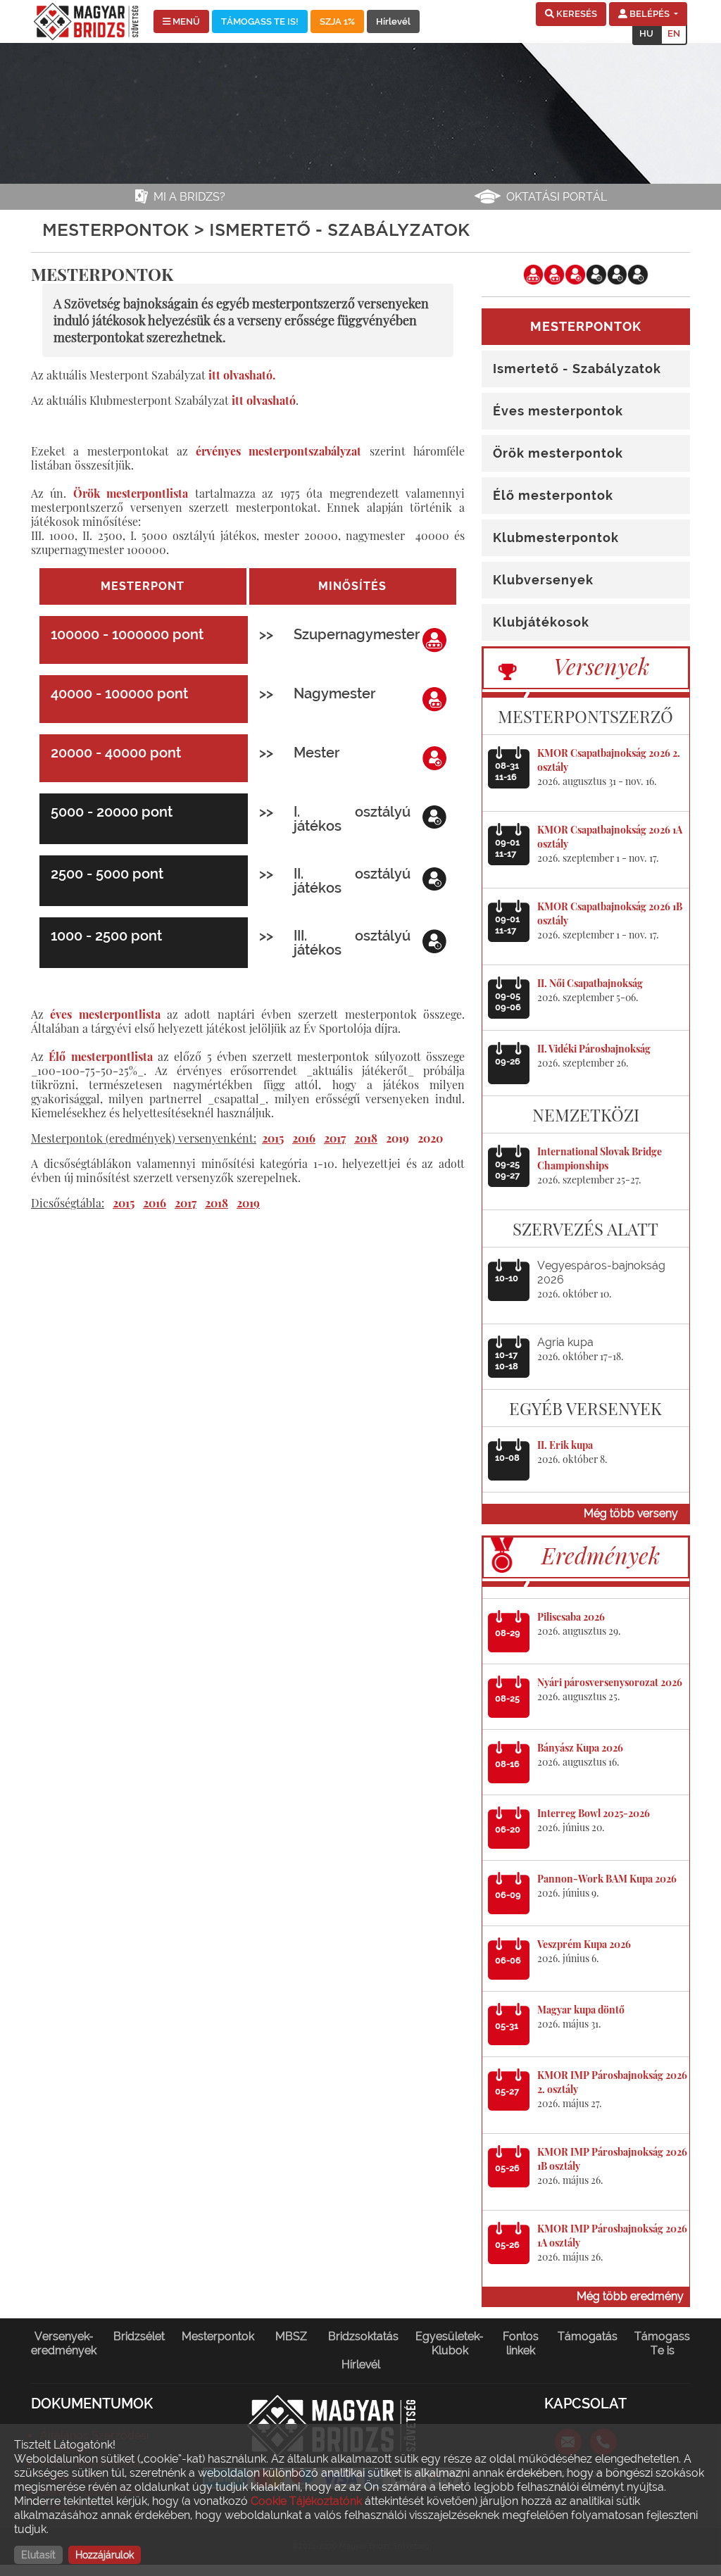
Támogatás (588, 2336)
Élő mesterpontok (553, 495)
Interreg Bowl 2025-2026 (594, 1813)
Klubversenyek (543, 580)
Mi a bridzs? (189, 197)
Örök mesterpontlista (131, 493)
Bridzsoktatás (363, 2336)
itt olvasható (264, 400)
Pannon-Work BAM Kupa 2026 (607, 1879)
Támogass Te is (662, 2343)
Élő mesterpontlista (100, 1056)
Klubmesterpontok (556, 538)
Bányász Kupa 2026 (580, 1748)
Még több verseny (631, 1513)
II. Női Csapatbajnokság (590, 983)
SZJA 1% (337, 21)
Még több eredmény (630, 2296)
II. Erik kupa (565, 1445)
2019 (397, 1138)
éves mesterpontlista (105, 1014)
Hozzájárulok (105, 2555)
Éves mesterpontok (558, 411)
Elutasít (38, 2555)
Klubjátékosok (541, 622)
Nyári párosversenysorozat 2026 (610, 1682)
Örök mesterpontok (558, 453)
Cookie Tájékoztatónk (306, 2501)
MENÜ (185, 21)
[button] (571, 14)
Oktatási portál (557, 197)
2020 (430, 1138)
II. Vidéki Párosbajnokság (594, 1049)
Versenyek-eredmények (64, 2343)
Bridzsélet (139, 2336)
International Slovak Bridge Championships (600, 1158)
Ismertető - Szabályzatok (577, 369)
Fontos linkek (521, 2343)
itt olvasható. (242, 375)
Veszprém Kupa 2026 (584, 1944)
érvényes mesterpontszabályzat (278, 451)
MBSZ (291, 2336)
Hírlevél (393, 21)
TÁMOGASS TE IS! (260, 21)
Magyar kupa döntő (581, 2010)
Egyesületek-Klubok (450, 2343)
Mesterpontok (218, 2336)
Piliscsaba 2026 (571, 1617)
